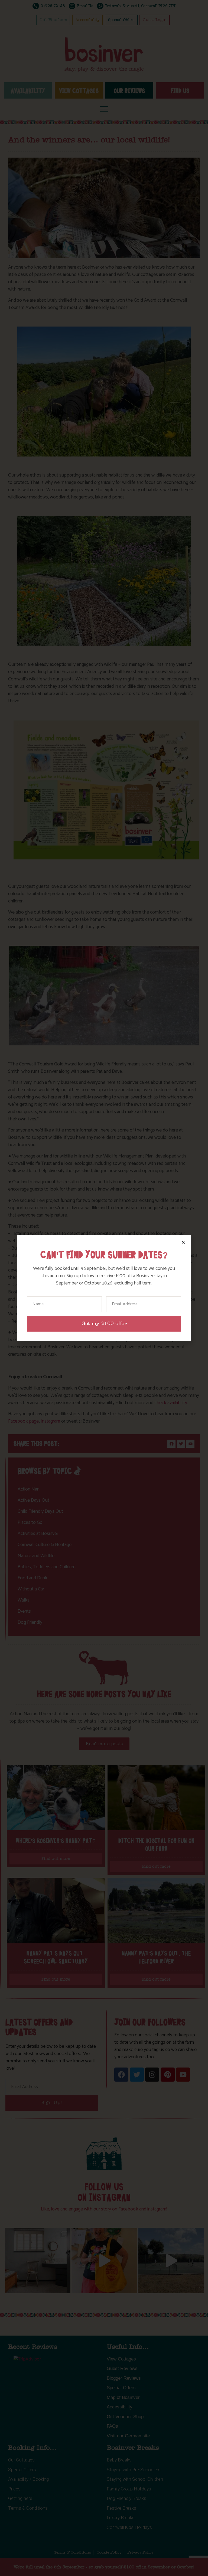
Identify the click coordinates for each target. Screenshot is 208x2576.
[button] (183, 1242)
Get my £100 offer (104, 1324)
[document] (104, 1288)
